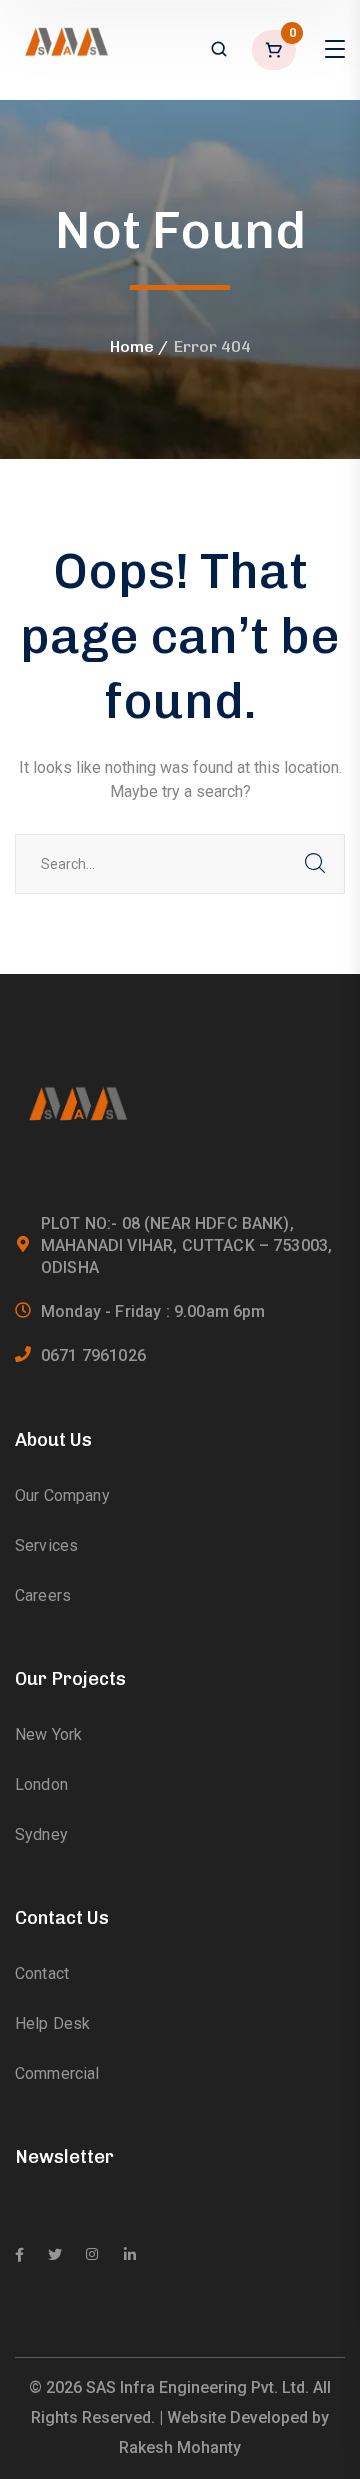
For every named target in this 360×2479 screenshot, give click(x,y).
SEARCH (315, 864)
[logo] (65, 48)
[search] (219, 51)
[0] (276, 50)
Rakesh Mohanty (180, 2447)
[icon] (19, 2255)
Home (132, 346)
